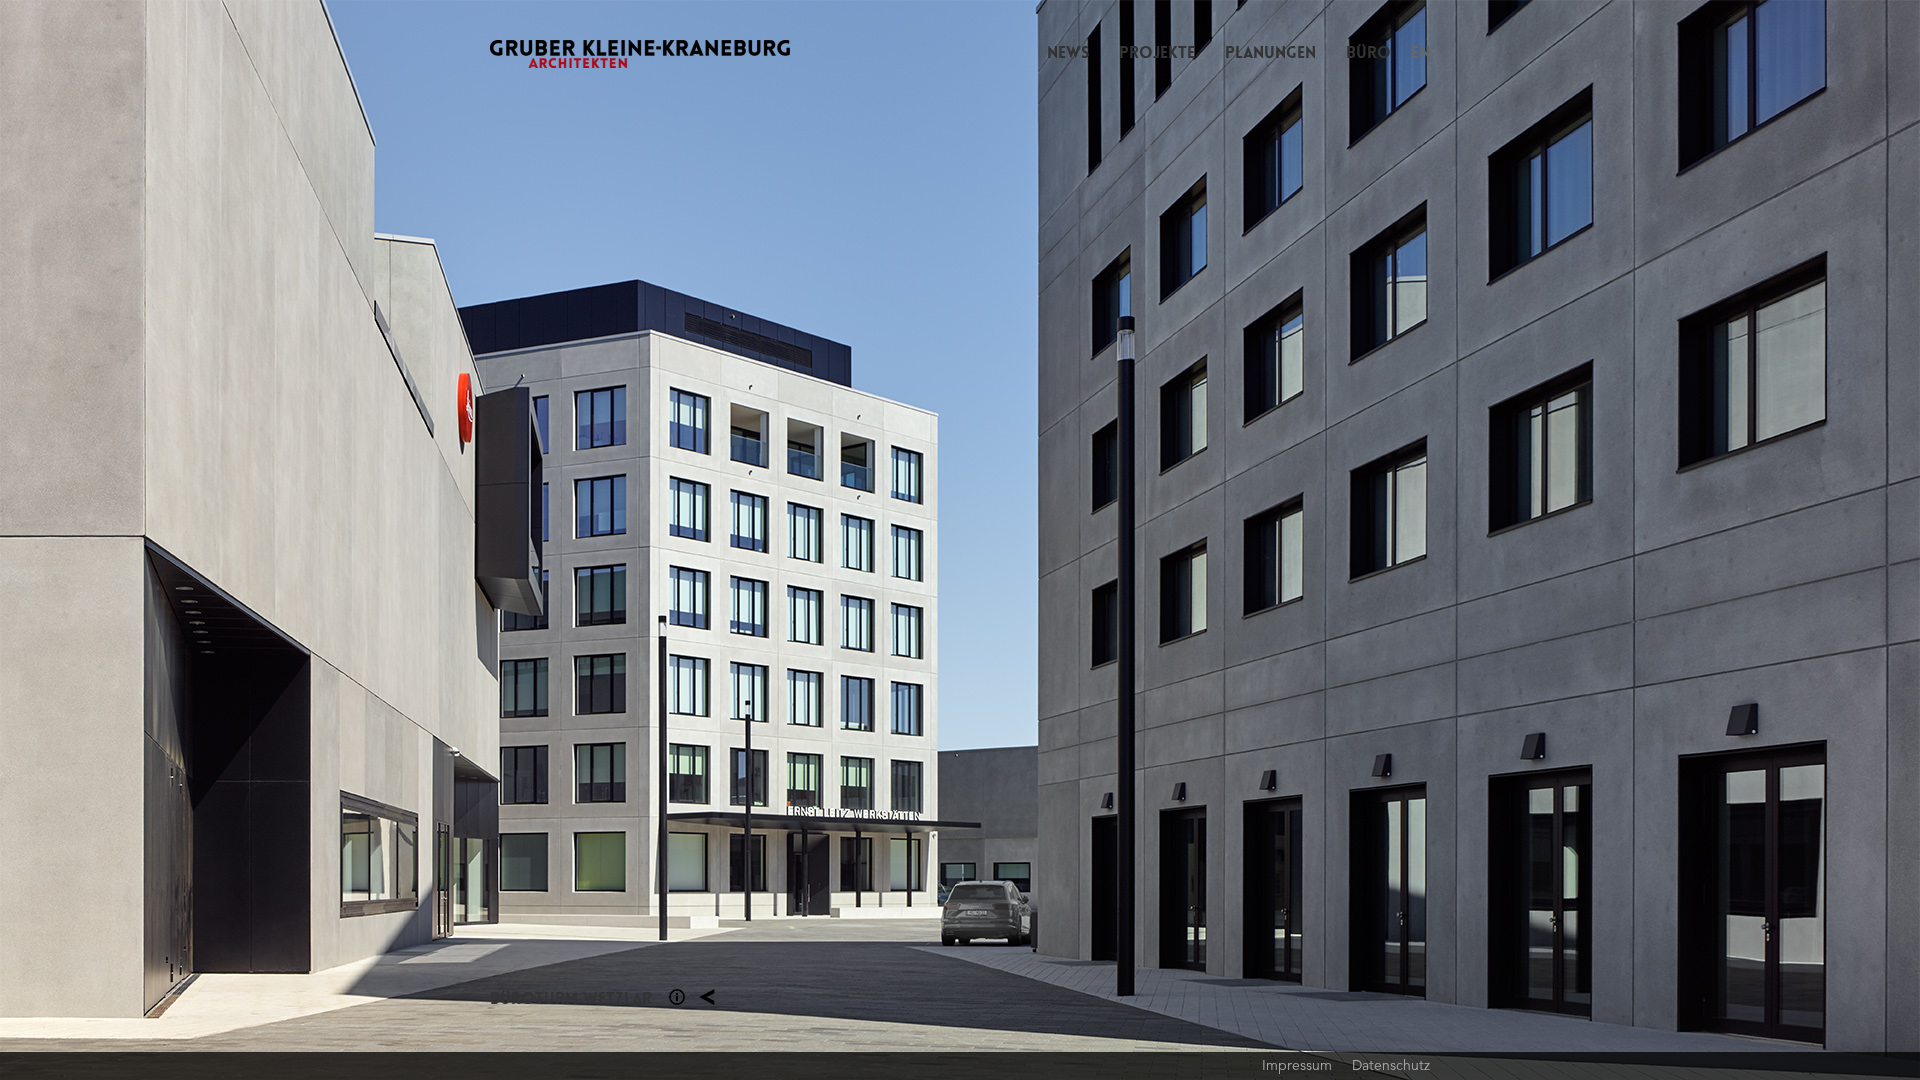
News (1068, 52)
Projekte (1157, 52)
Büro (1368, 52)
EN (1420, 52)
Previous (480, 540)
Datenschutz (1391, 1065)
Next (1440, 540)
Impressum (1297, 1065)
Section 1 (677, 997)
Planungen (1270, 52)
